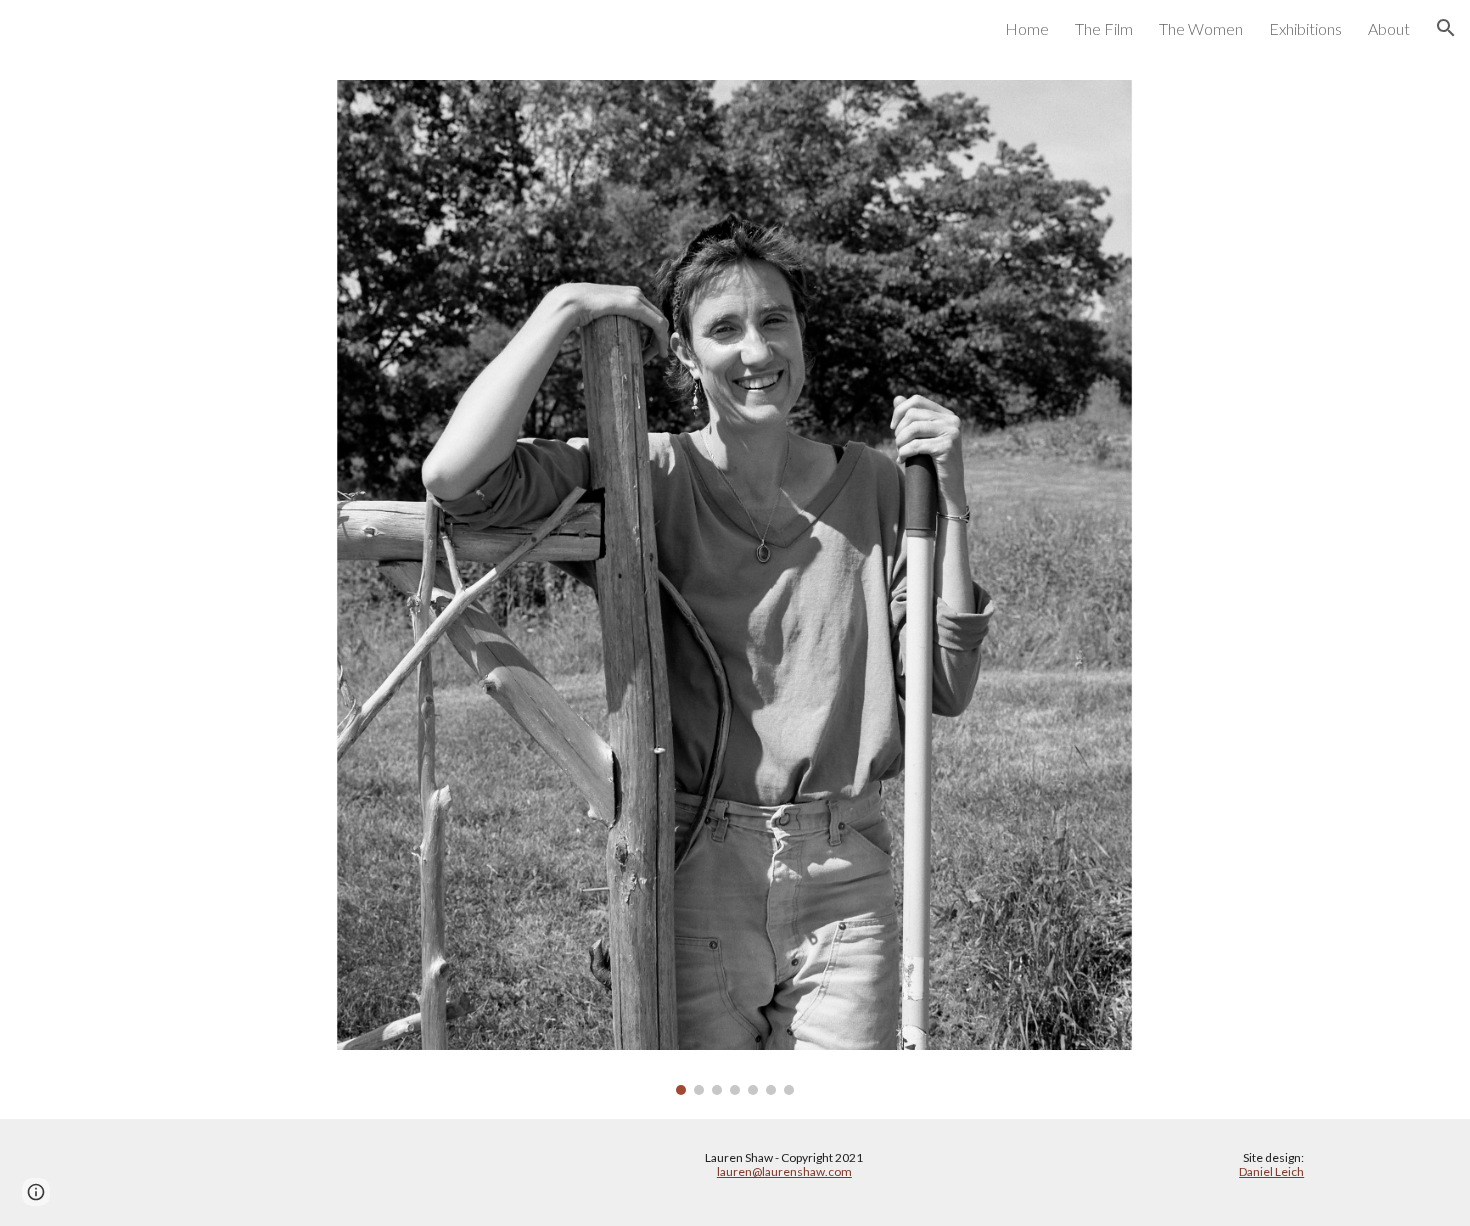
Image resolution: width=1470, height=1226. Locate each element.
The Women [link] (1201, 28)
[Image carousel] (734, 587)
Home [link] (1027, 28)
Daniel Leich (1271, 1171)
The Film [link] (1104, 28)
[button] (1446, 28)
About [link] (1389, 28)
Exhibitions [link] (1305, 28)
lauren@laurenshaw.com (784, 1171)
